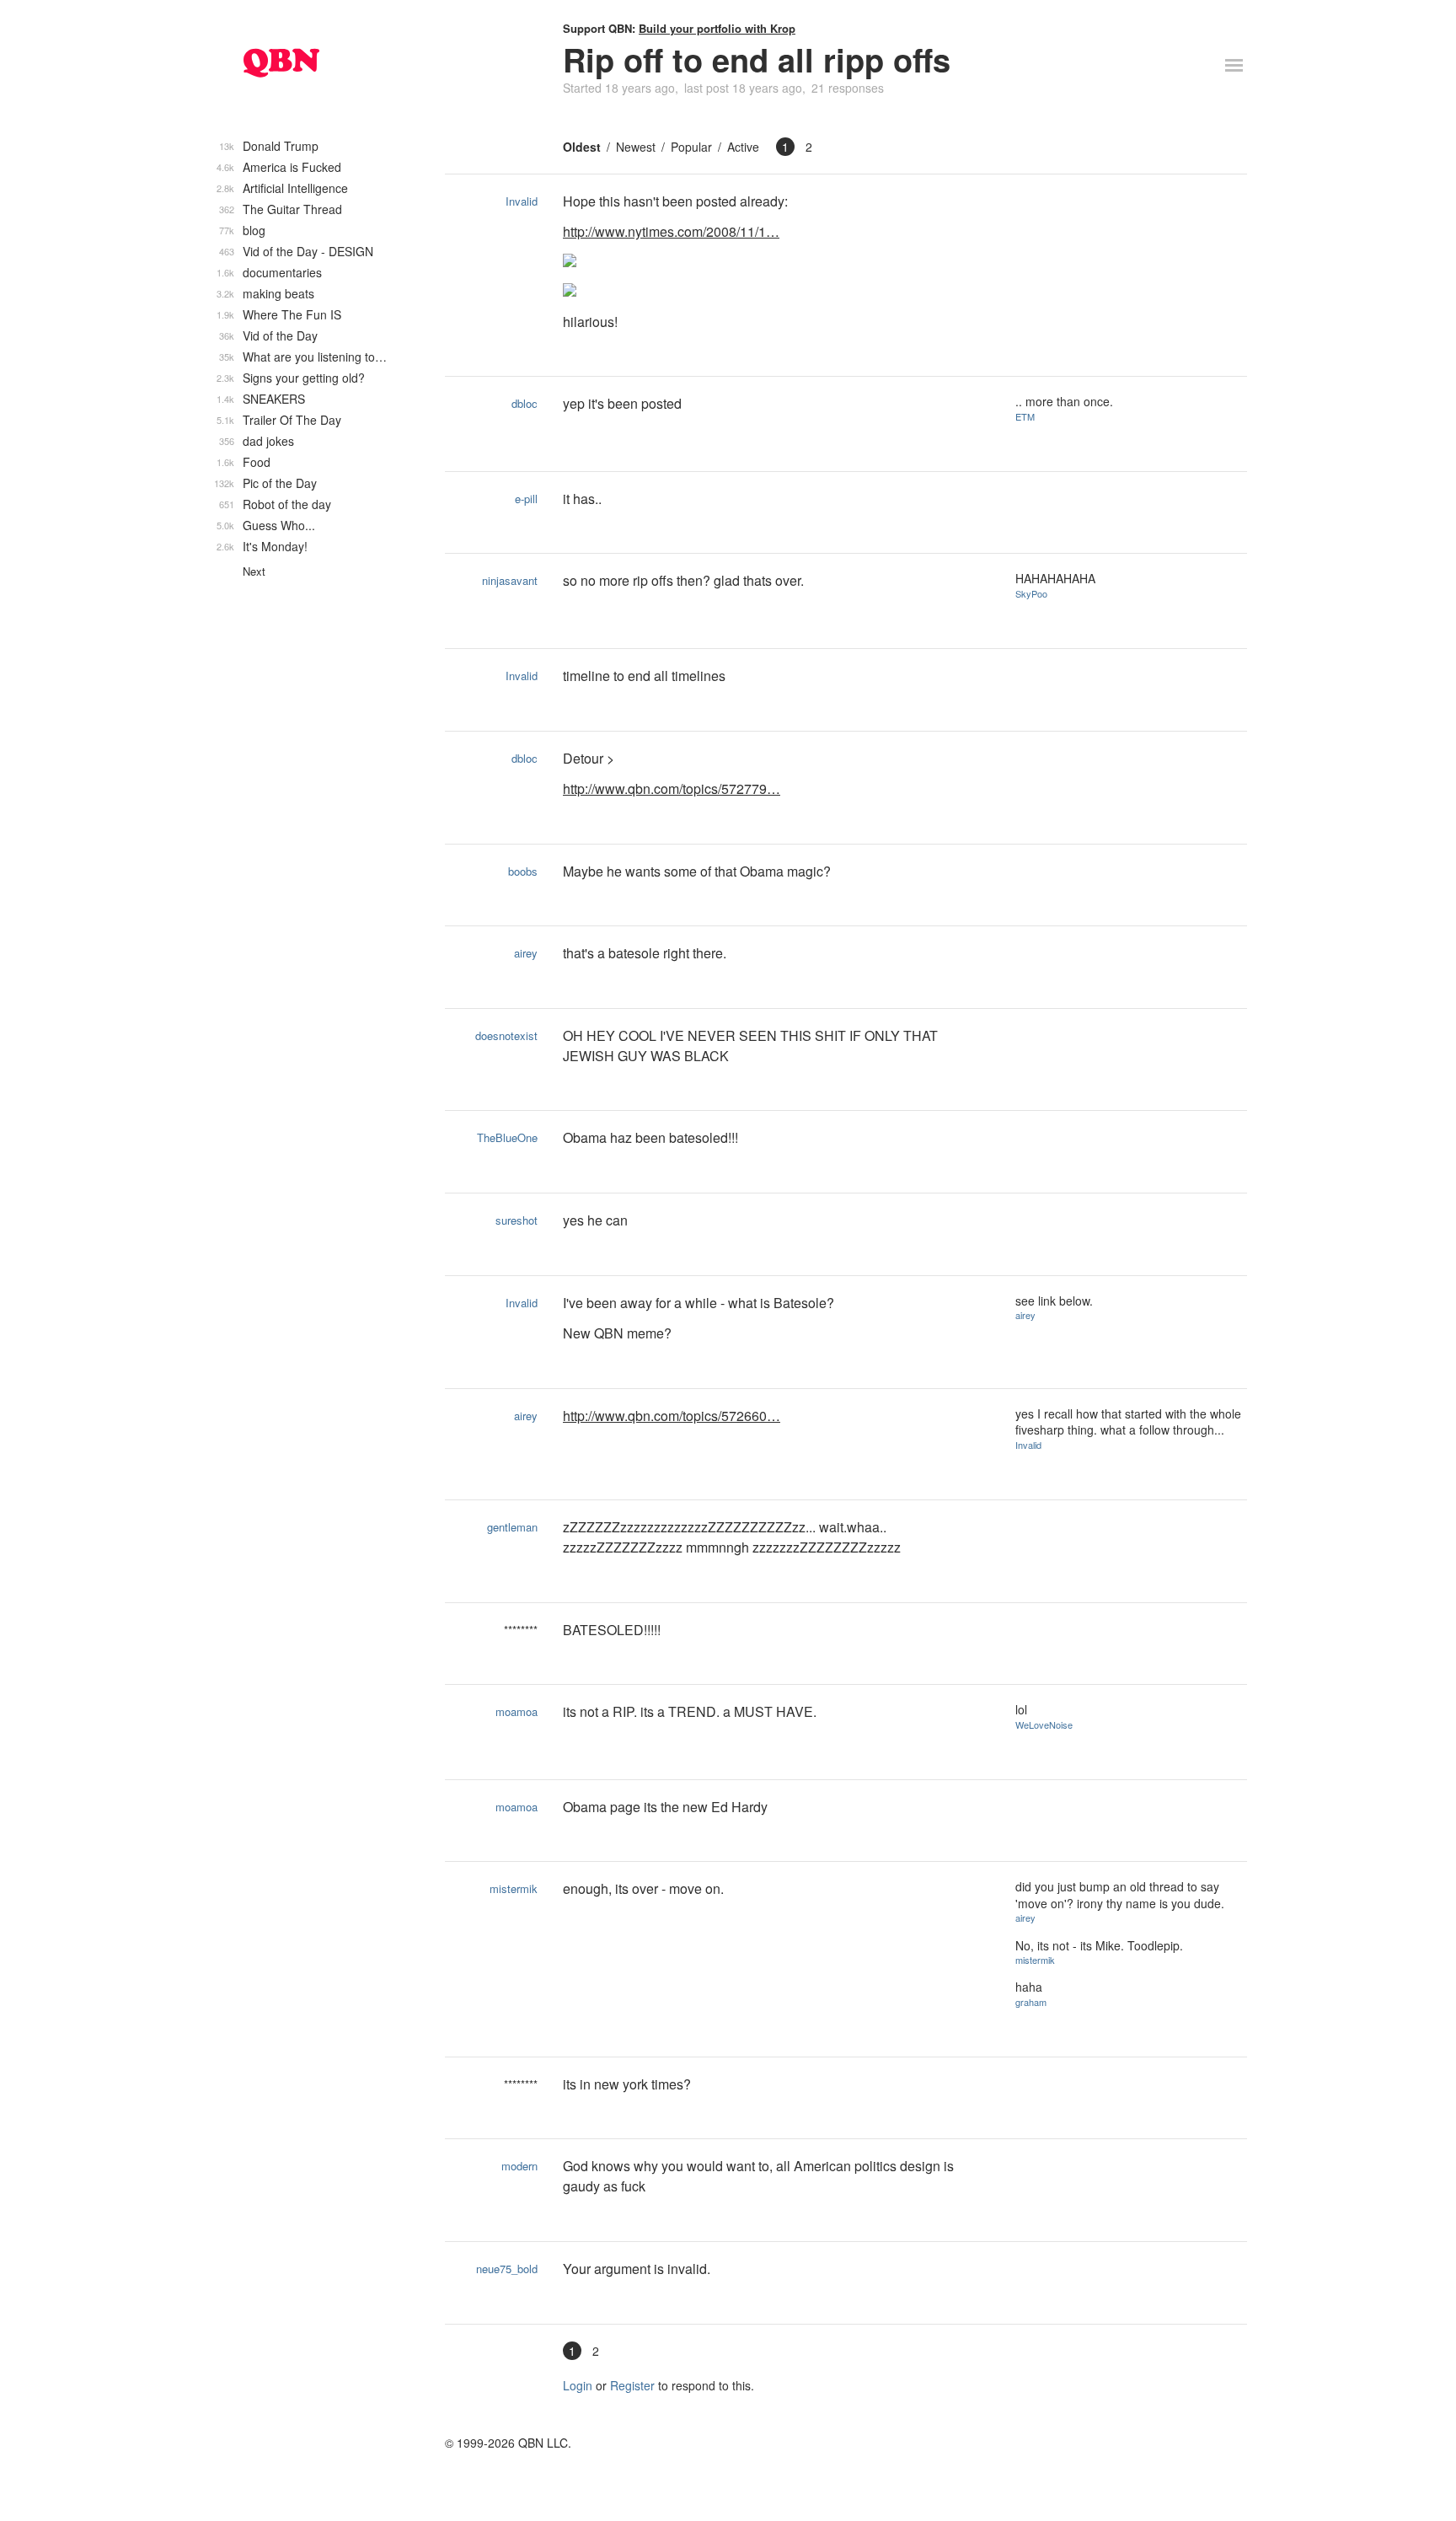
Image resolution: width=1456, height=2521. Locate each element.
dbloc (525, 403)
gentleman (512, 1527)
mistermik (514, 1888)
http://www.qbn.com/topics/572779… (672, 788)
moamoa (517, 1711)
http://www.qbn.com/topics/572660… (672, 1416)
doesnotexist (506, 1035)
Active (743, 147)
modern (519, 2166)
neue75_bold (507, 2269)
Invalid (522, 201)
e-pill (526, 499)
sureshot (517, 1220)
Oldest (582, 147)
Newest (636, 147)
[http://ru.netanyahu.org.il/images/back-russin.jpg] (776, 292)
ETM (1025, 416)
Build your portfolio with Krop (717, 28)
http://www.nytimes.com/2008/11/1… (671, 231)
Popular (691, 147)
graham (1031, 2002)
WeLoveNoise (1044, 1724)
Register (632, 2385)
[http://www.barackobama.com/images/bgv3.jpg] (776, 262)
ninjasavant (510, 580)
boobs (523, 871)
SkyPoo (1031, 593)
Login (578, 2385)
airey (526, 953)
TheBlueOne (507, 1137)
